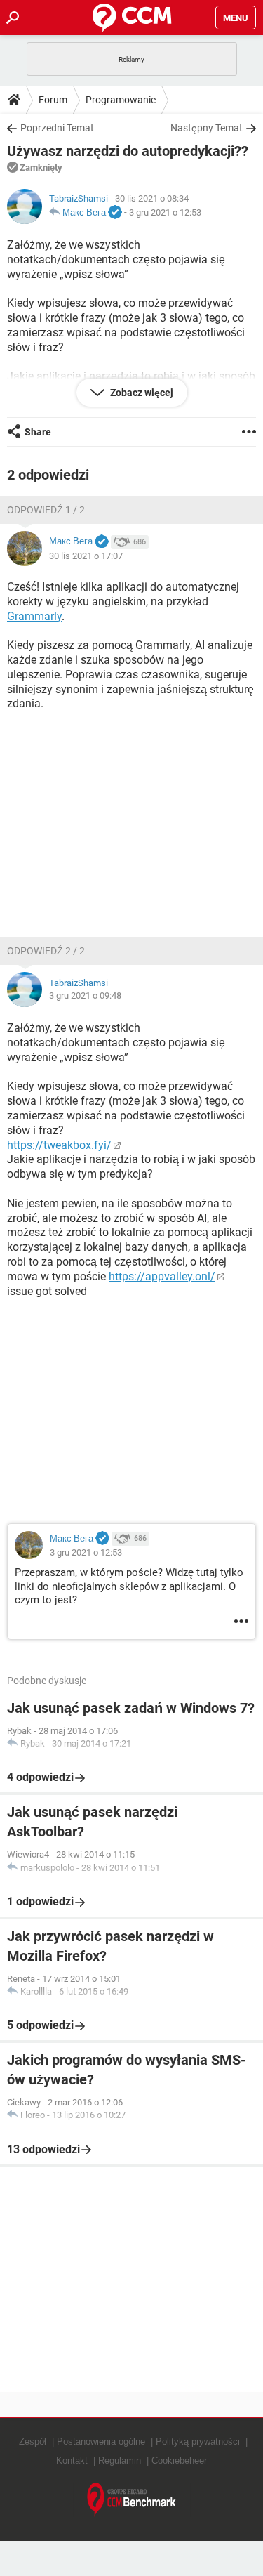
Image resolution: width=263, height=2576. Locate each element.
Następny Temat (207, 128)
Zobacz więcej (141, 393)
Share (38, 432)
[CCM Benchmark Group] (132, 2500)
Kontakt (72, 2460)
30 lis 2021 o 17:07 (86, 556)
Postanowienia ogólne (101, 2442)
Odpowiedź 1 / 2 (46, 510)
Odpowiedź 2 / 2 (46, 951)
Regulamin (120, 2460)
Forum (53, 100)
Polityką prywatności (198, 2442)
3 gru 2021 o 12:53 (165, 212)
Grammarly (34, 616)
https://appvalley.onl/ (162, 1276)
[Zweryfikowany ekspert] (115, 213)
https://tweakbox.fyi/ (59, 1145)
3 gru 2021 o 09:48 (85, 995)
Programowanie (121, 100)
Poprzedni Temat (57, 128)
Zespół (33, 2442)
